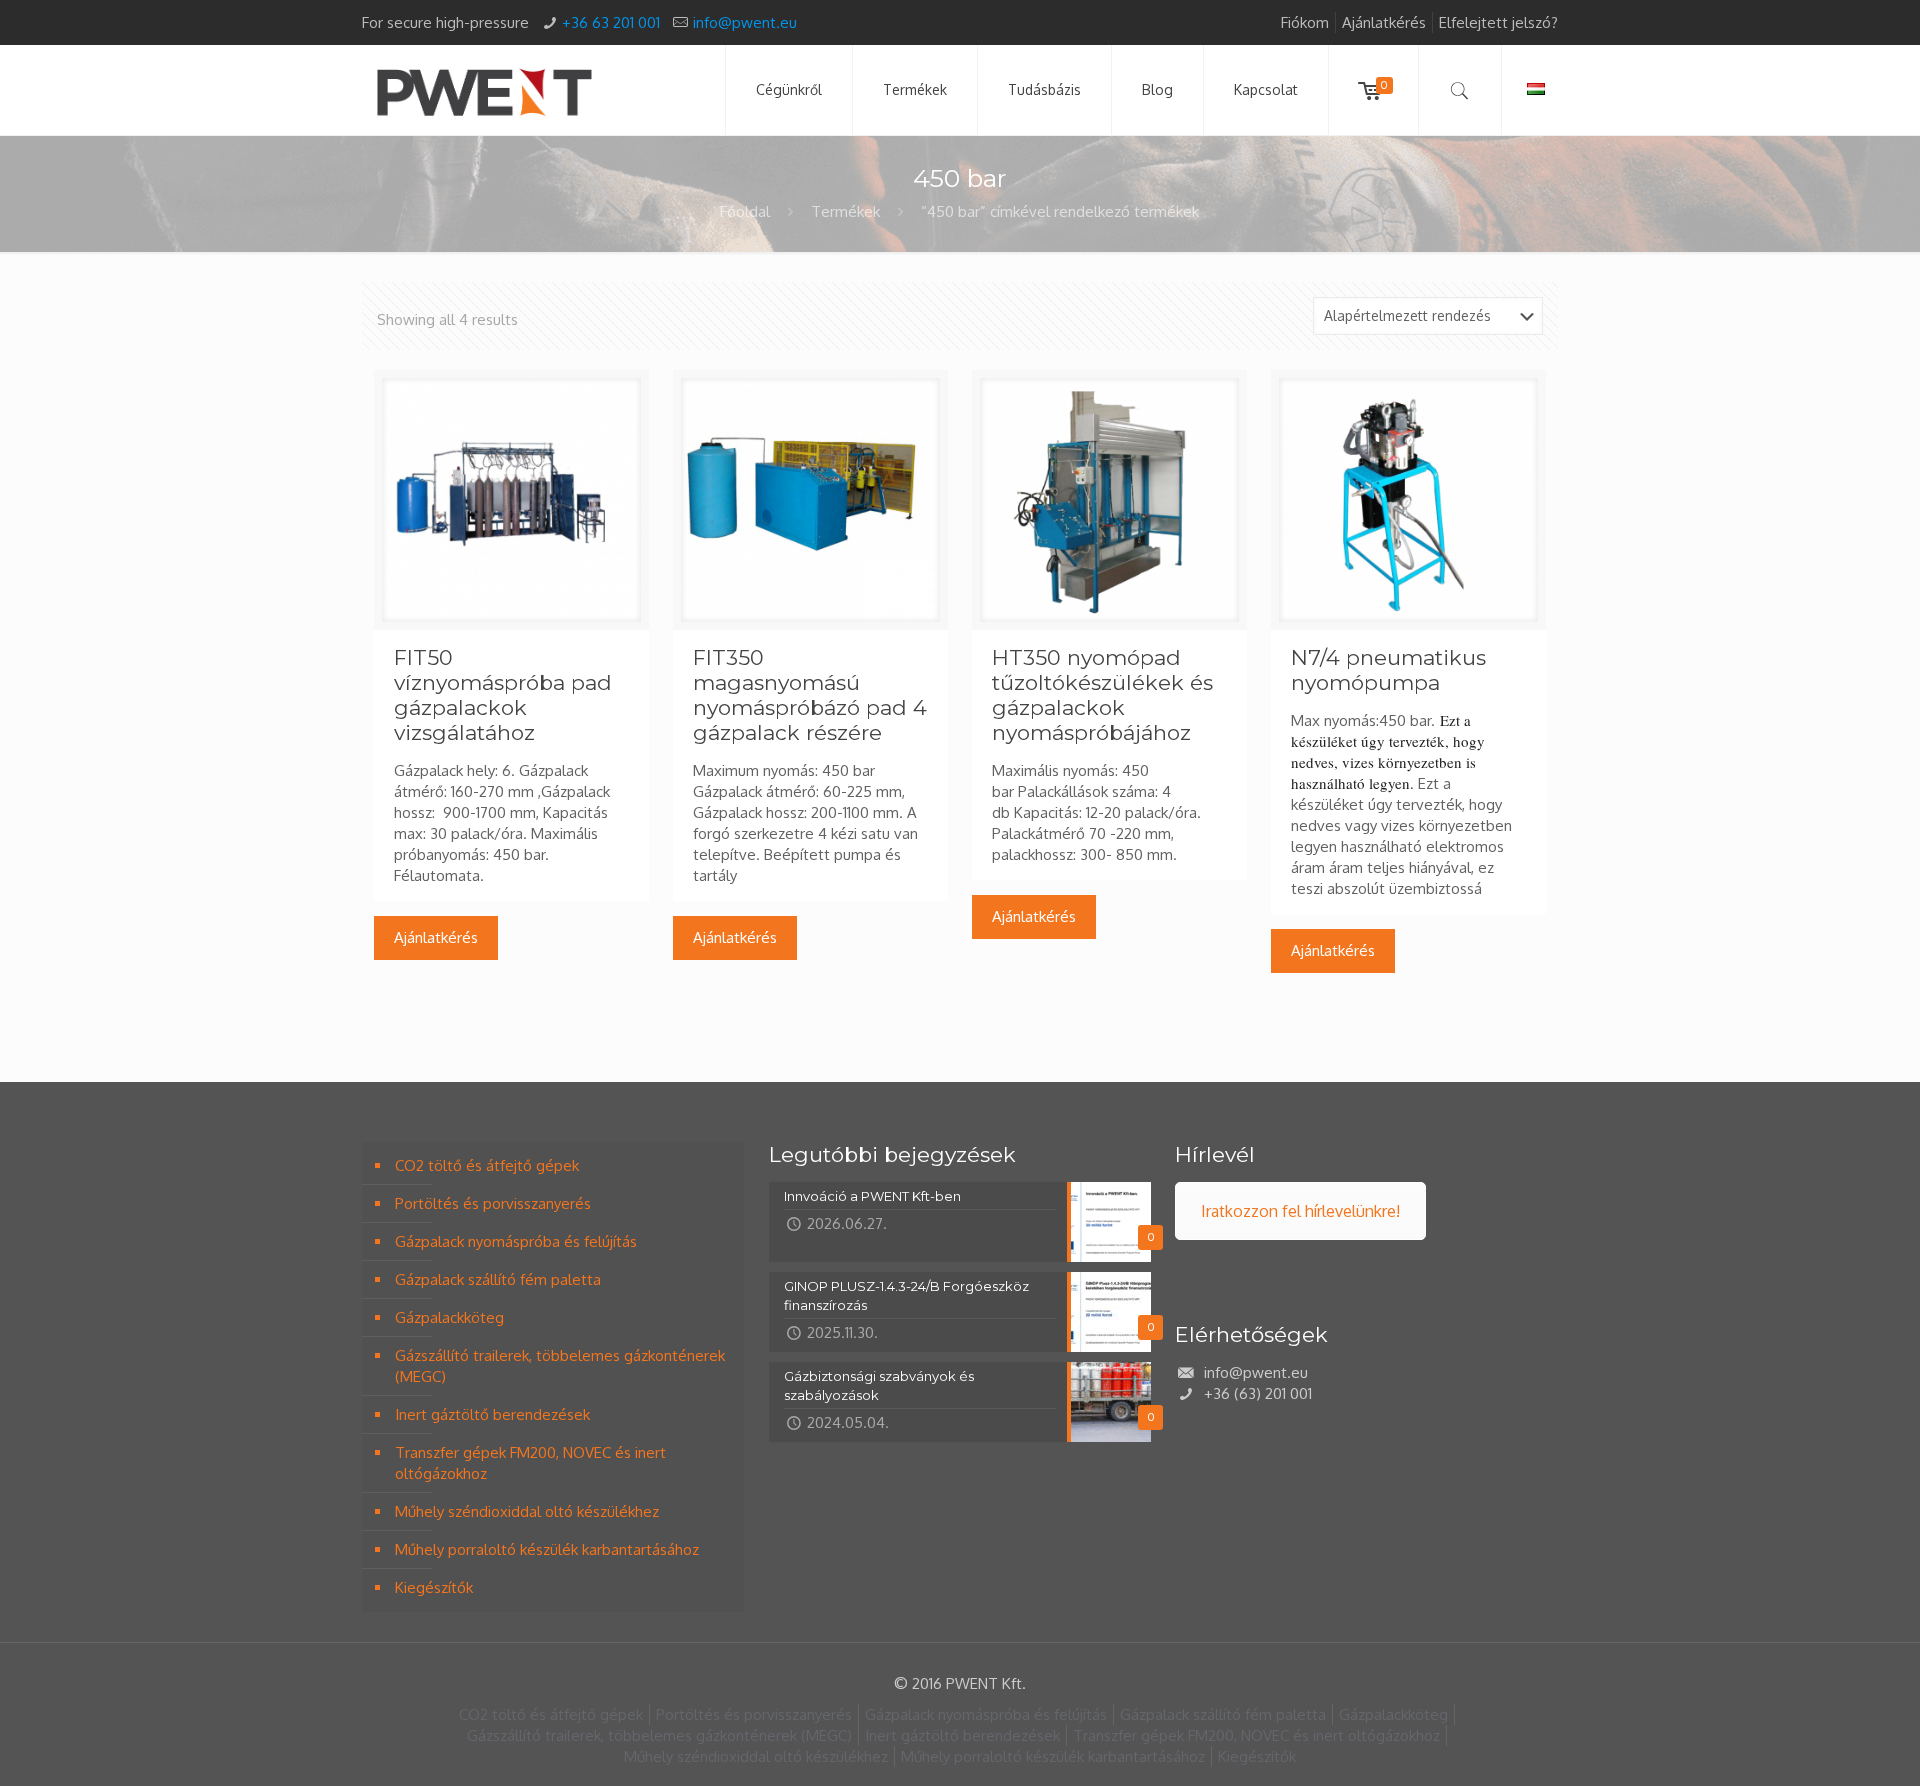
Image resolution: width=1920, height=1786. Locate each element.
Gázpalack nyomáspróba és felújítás (516, 1241)
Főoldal (745, 211)
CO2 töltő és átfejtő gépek (487, 1165)
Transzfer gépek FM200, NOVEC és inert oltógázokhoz (530, 1463)
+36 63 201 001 (611, 22)
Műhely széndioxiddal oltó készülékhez (527, 1511)
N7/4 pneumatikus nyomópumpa (1388, 670)
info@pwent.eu (745, 22)
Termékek (845, 211)
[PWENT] (484, 90)
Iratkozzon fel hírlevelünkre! (1300, 1211)
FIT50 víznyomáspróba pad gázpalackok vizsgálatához (503, 695)
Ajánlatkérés (1384, 22)
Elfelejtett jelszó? (1498, 22)
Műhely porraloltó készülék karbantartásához (547, 1549)
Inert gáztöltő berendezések (492, 1414)
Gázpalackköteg (449, 1317)
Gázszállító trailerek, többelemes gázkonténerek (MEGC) (560, 1366)
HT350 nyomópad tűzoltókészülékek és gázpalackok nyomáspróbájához (1102, 695)
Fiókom (1305, 22)
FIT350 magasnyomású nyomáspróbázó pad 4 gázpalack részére (810, 695)
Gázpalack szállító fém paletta (498, 1279)
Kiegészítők (434, 1587)
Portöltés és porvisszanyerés (493, 1203)
